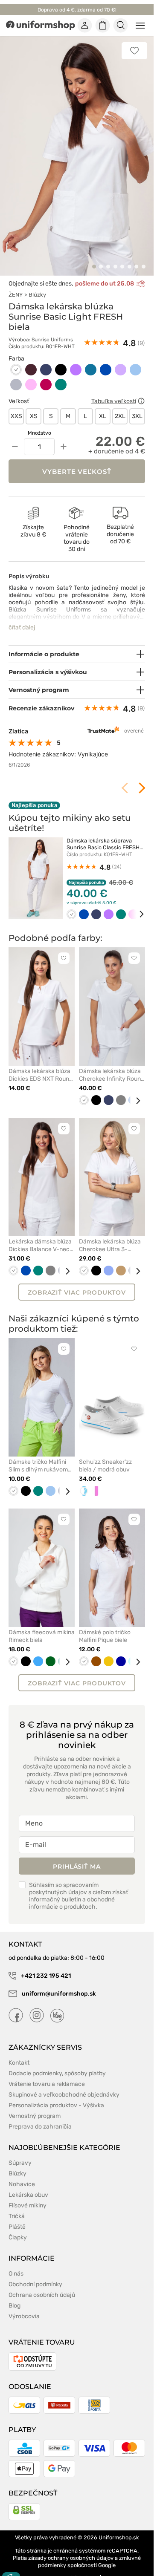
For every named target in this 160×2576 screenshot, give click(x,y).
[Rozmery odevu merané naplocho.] (141, 392)
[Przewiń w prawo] (136, 904)
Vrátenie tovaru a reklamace (47, 2074)
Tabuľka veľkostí (114, 391)
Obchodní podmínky (35, 2275)
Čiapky (18, 2228)
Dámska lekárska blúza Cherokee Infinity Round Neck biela (112, 1065)
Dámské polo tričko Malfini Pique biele (105, 1626)
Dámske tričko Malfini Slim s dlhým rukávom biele (38, 1456)
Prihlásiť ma (77, 1857)
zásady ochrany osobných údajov (71, 2548)
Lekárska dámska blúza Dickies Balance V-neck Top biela (41, 1236)
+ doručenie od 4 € (117, 442)
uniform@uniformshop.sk (59, 1984)
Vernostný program (35, 2106)
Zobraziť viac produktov (77, 1283)
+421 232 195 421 (45, 1966)
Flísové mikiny (28, 2196)
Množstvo (39, 424)
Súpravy (20, 2153)
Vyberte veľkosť (77, 462)
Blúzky (37, 285)
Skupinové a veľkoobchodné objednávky (64, 2085)
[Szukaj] (121, 26)
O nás (16, 2264)
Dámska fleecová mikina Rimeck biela (42, 1626)
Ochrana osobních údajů (42, 2285)
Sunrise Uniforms (52, 330)
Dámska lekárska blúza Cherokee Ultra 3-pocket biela (110, 1236)
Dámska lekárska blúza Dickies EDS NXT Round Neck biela (41, 1065)
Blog (15, 2296)
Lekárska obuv (28, 2185)
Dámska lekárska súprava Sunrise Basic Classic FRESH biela (103, 838)
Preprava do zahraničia (40, 2117)
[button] (94, 257)
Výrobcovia (24, 2306)
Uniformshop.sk (119, 2528)
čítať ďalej (22, 618)
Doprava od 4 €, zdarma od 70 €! (77, 10)
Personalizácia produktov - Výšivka (56, 2096)
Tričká (17, 2206)
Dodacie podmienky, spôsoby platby (57, 2064)
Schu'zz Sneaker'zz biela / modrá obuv (105, 1456)
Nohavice (22, 2174)
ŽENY (16, 285)
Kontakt (19, 2053)
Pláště (17, 2217)
